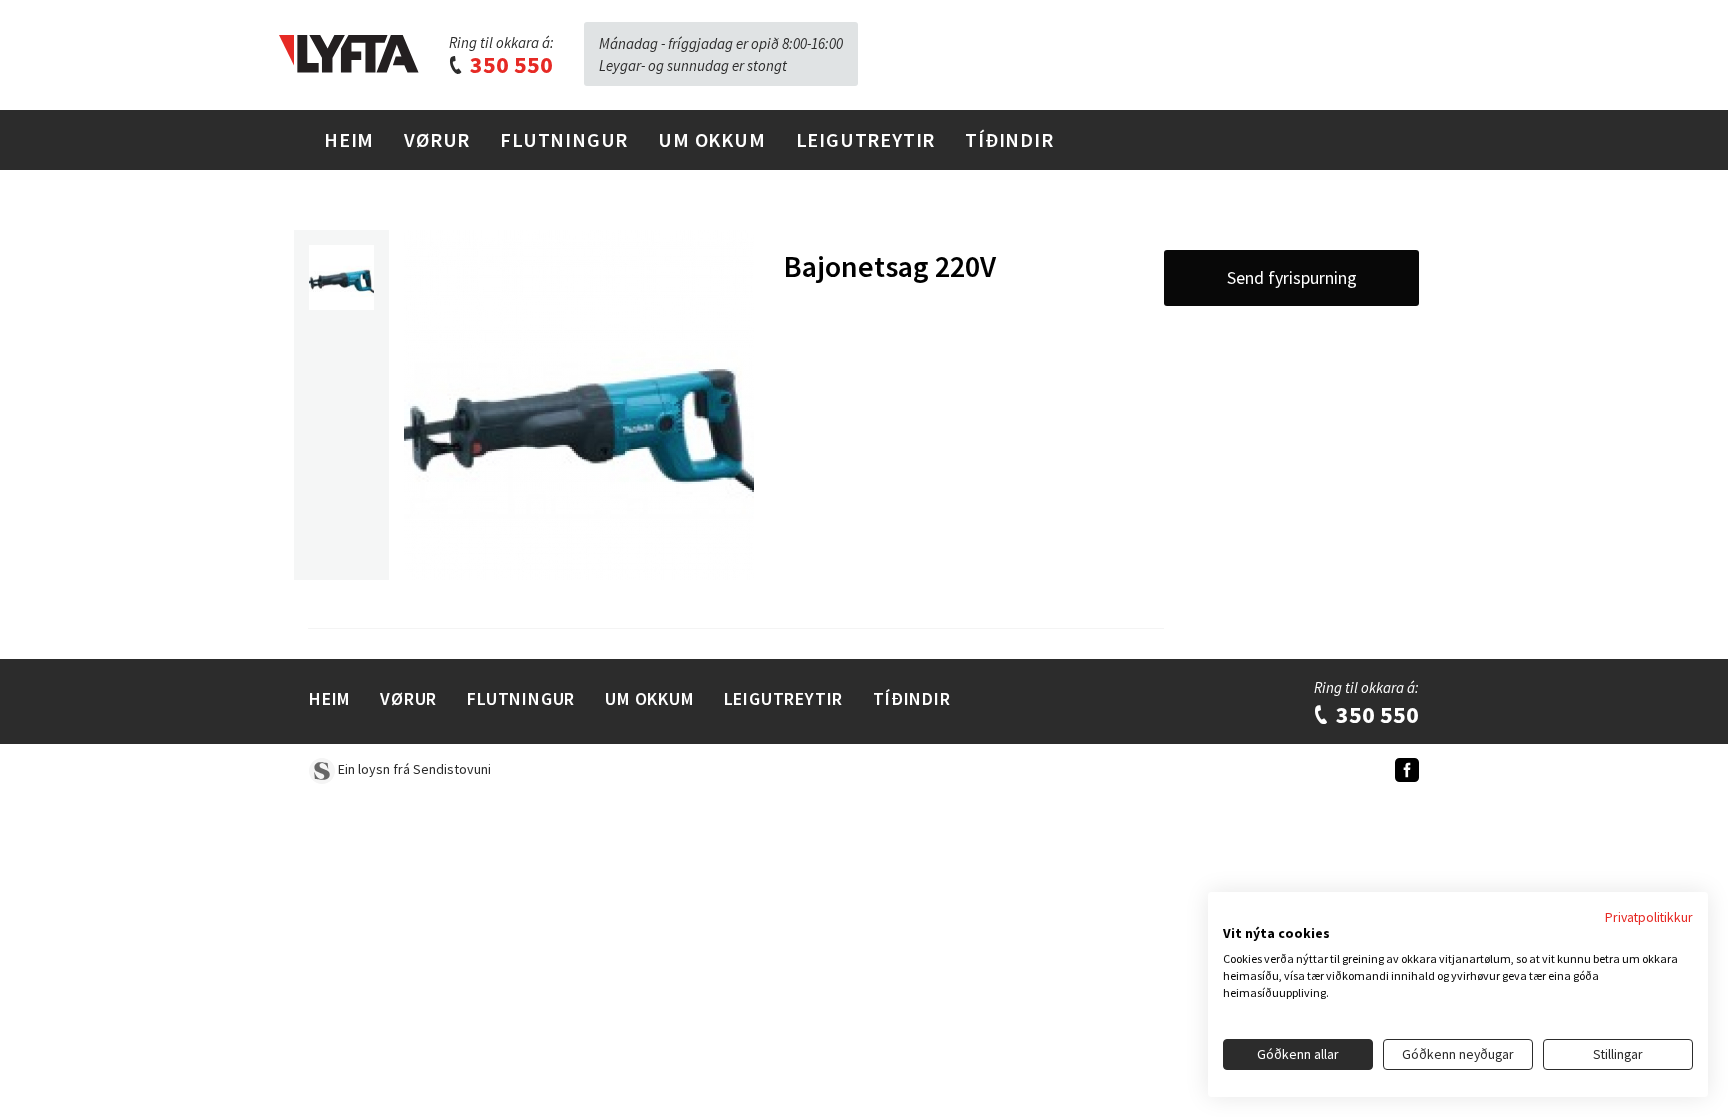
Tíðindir (1009, 139)
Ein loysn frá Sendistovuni (413, 769)
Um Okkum (711, 139)
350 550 (509, 64)
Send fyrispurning (1292, 277)
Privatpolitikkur (1649, 917)
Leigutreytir (866, 139)
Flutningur (564, 139)
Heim (349, 139)
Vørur (437, 139)
